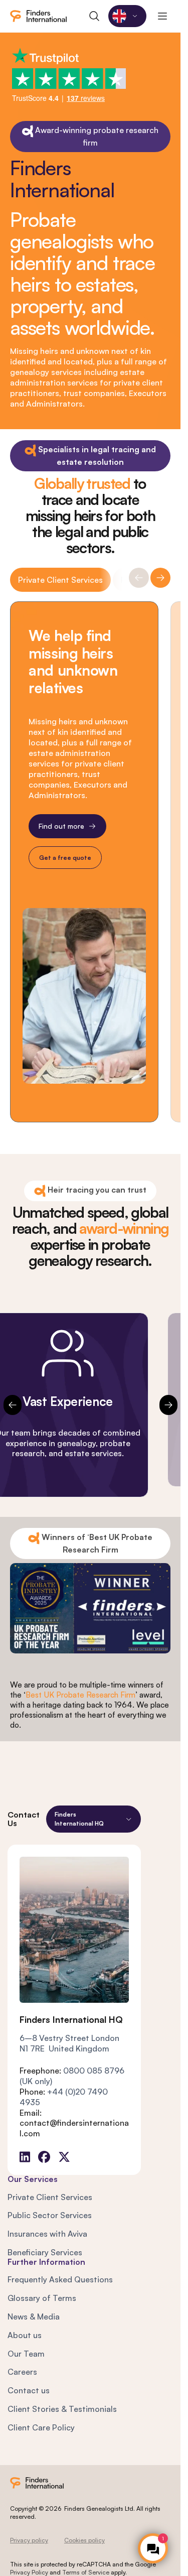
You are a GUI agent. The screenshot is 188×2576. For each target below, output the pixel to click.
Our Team (26, 2354)
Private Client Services (60, 580)
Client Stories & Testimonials (62, 2409)
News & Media (34, 2316)
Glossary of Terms (42, 2298)
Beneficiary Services (45, 2252)
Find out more (61, 825)
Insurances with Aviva (47, 2234)
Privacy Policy (29, 2572)
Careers (22, 2372)
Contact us (29, 2390)
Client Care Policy (41, 2427)
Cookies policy (84, 2540)
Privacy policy (29, 2540)
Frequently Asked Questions (60, 2279)
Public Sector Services (50, 2215)
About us (25, 2335)
